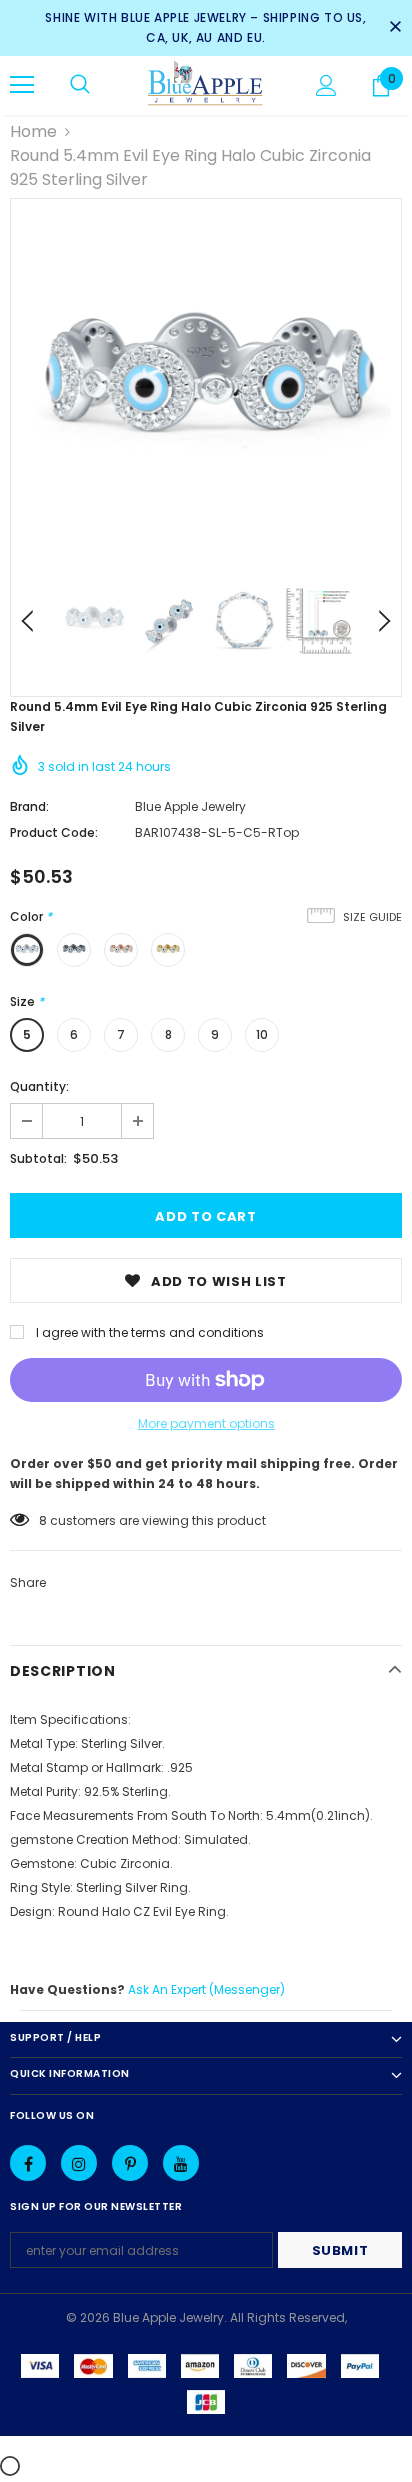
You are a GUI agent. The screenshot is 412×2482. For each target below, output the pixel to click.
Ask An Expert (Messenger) (206, 1989)
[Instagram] (79, 2163)
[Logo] (205, 84)
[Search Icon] (80, 85)
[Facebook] (28, 2163)
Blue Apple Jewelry (190, 806)
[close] (395, 28)
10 (262, 1034)
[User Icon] (326, 85)
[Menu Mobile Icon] (22, 85)
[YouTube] (181, 2163)
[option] (206, 394)
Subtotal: (38, 1158)
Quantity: (39, 1086)
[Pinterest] (130, 2163)
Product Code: (54, 832)
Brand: (29, 806)
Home (33, 131)
